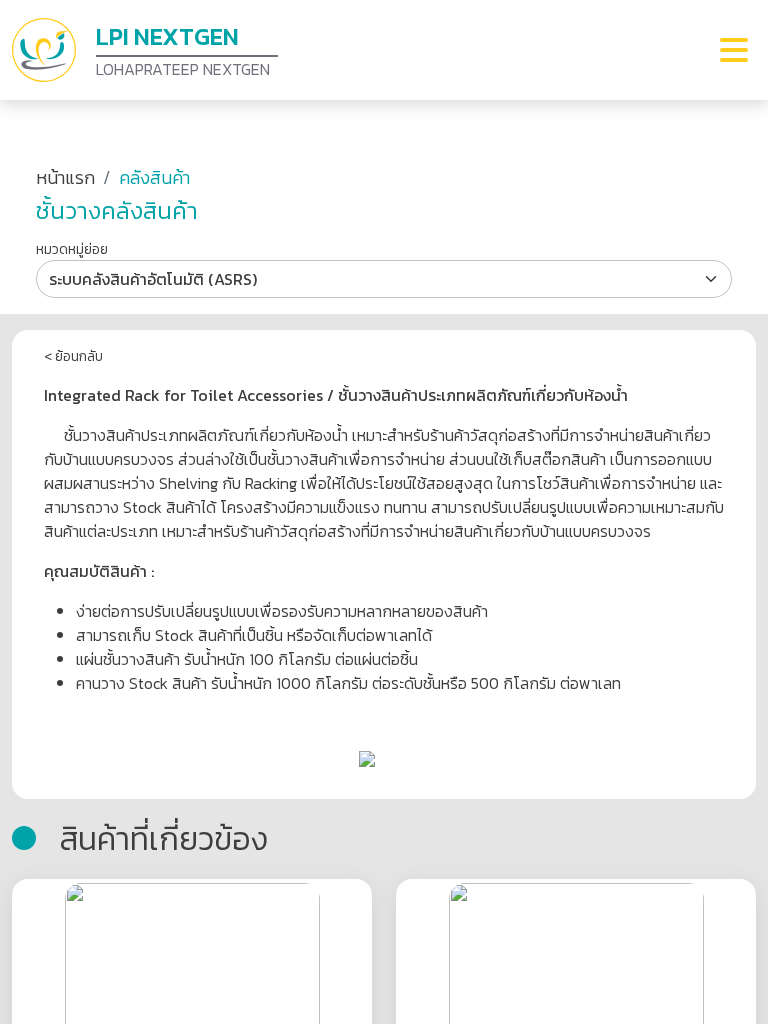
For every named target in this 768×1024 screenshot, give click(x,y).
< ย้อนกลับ (73, 356)
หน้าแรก (65, 177)
